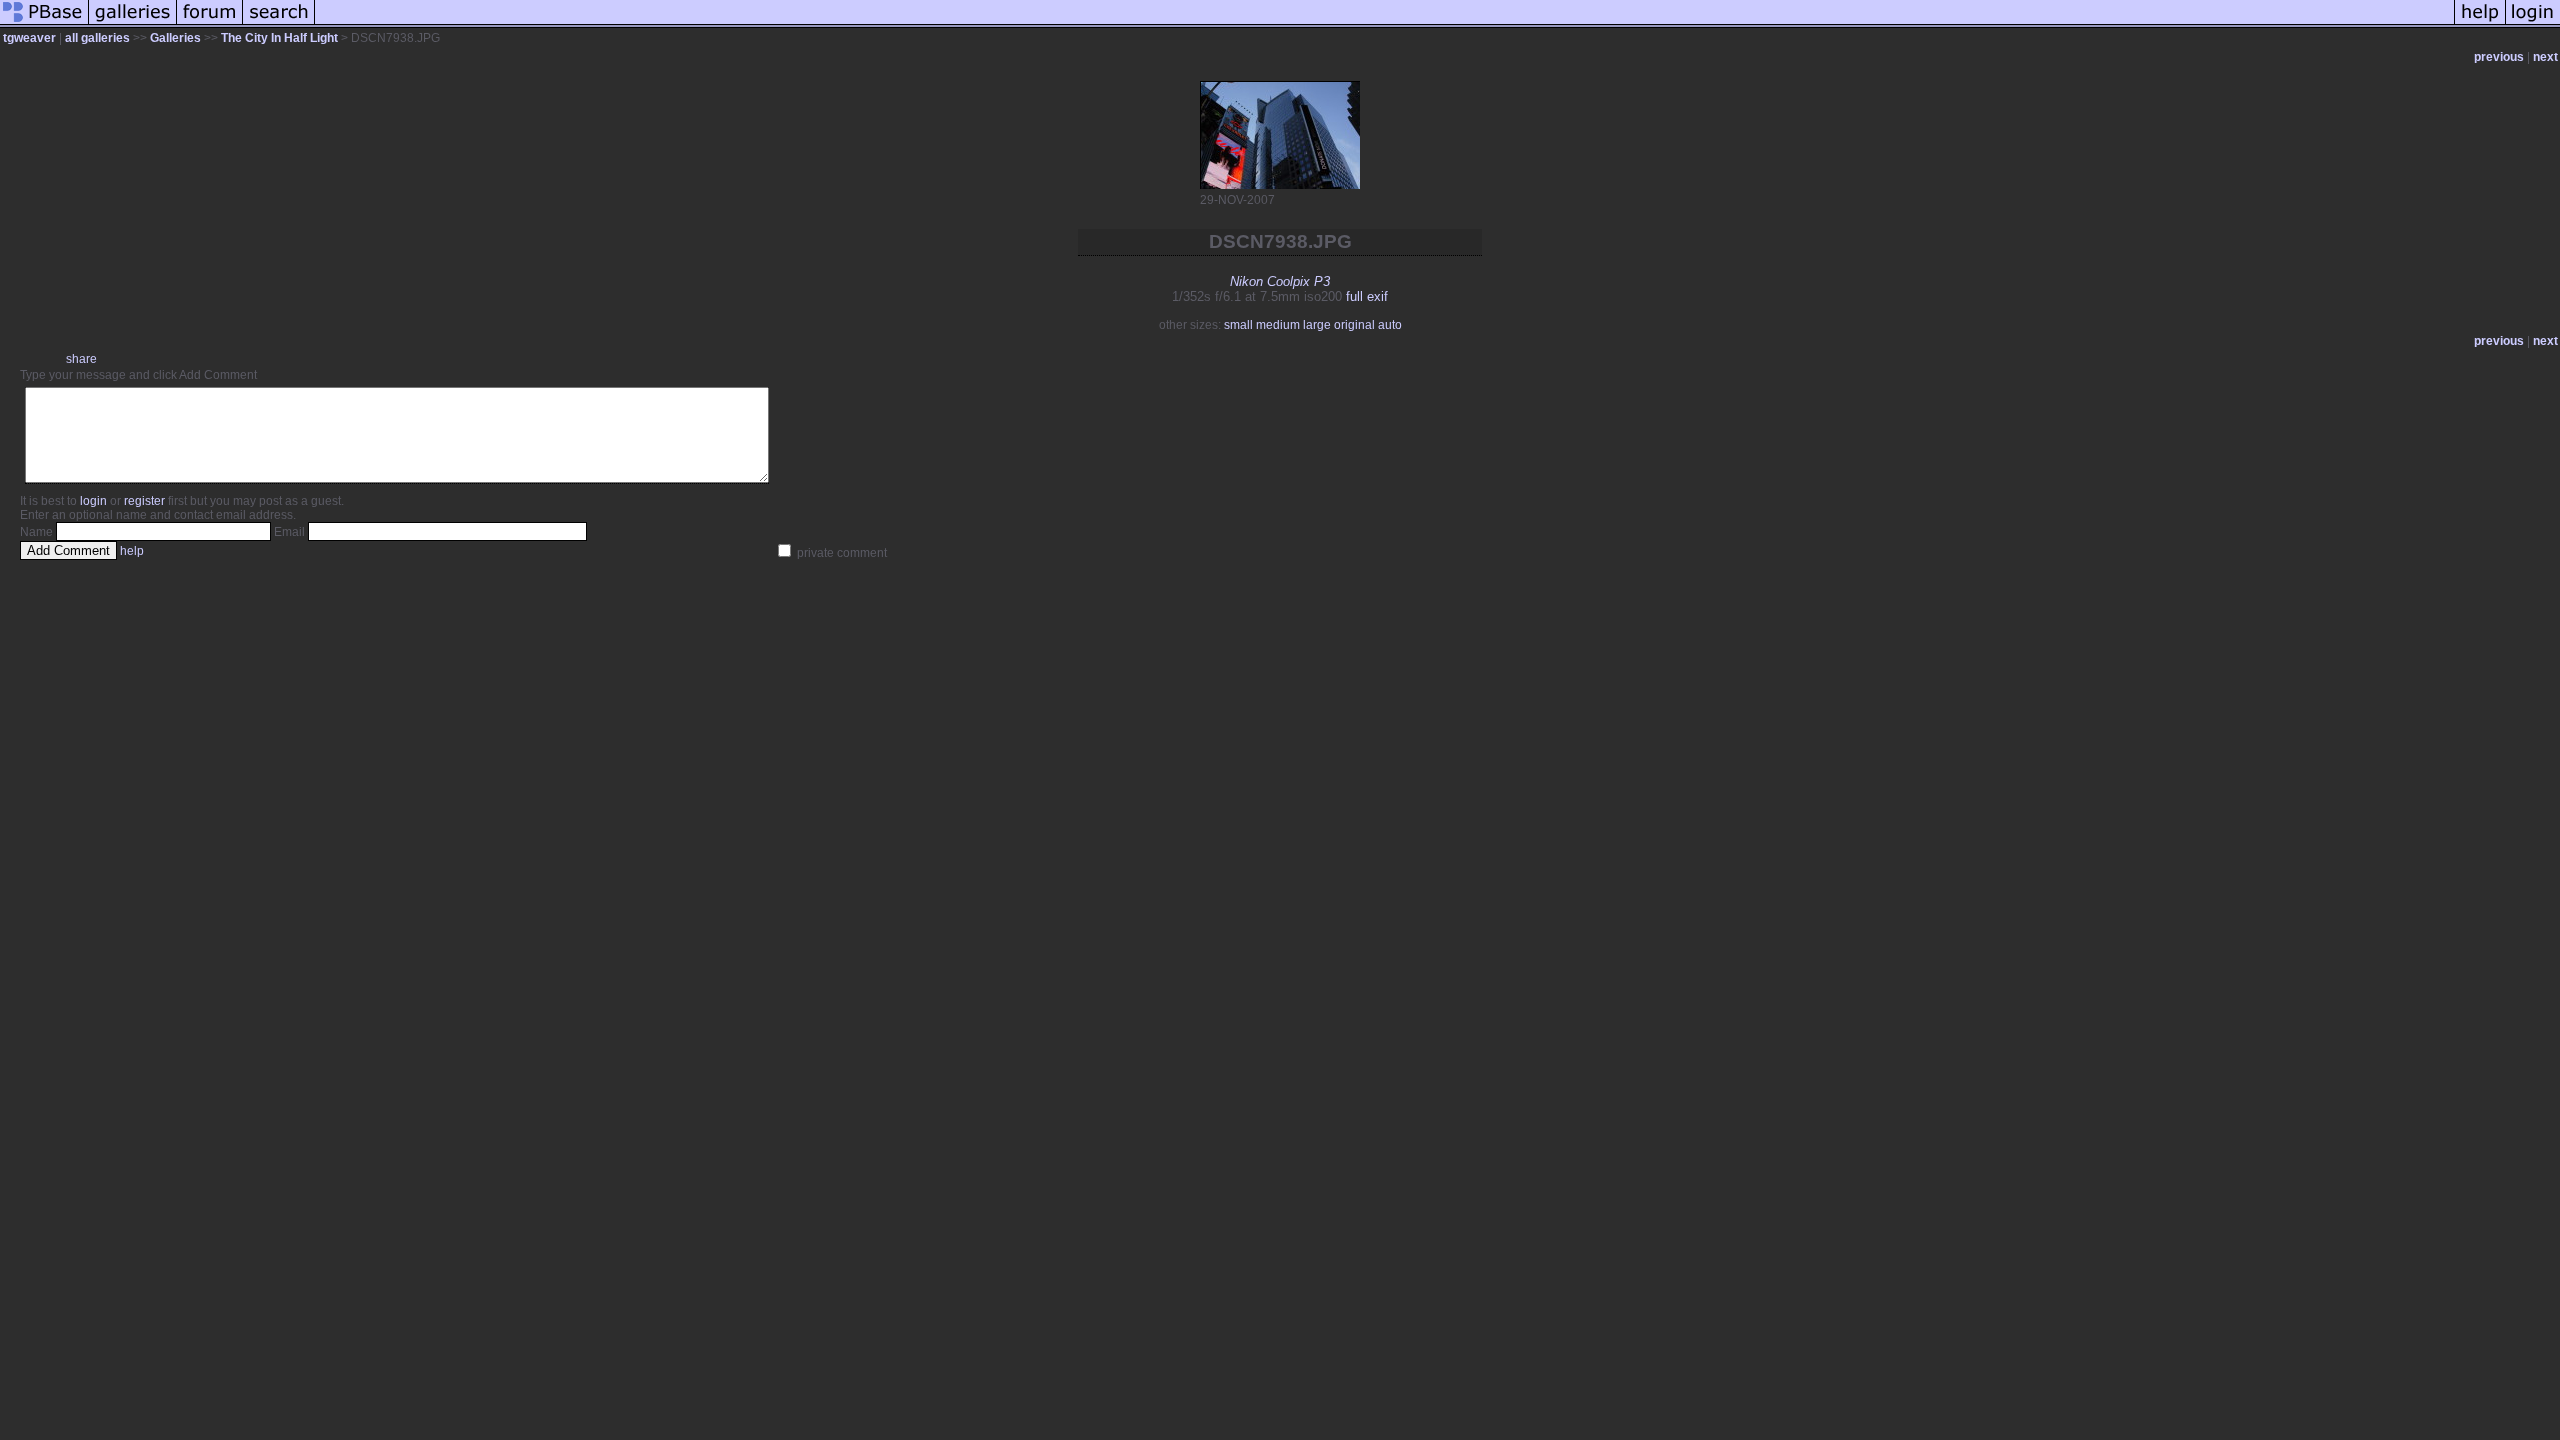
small (1238, 325)
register (144, 501)
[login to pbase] (2533, 24)
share (81, 359)
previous (2499, 57)
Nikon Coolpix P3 (1280, 281)
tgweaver (29, 38)
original (1354, 325)
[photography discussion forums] (210, 24)
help (132, 551)
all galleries (97, 38)
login (93, 501)
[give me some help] (2480, 24)
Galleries (175, 38)
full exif (1367, 296)
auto (1390, 325)
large (1317, 325)
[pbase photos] (44, 24)
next (2545, 57)
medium (1278, 325)
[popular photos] (1384, 24)
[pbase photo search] (279, 24)
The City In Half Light (279, 38)
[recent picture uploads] (133, 24)
